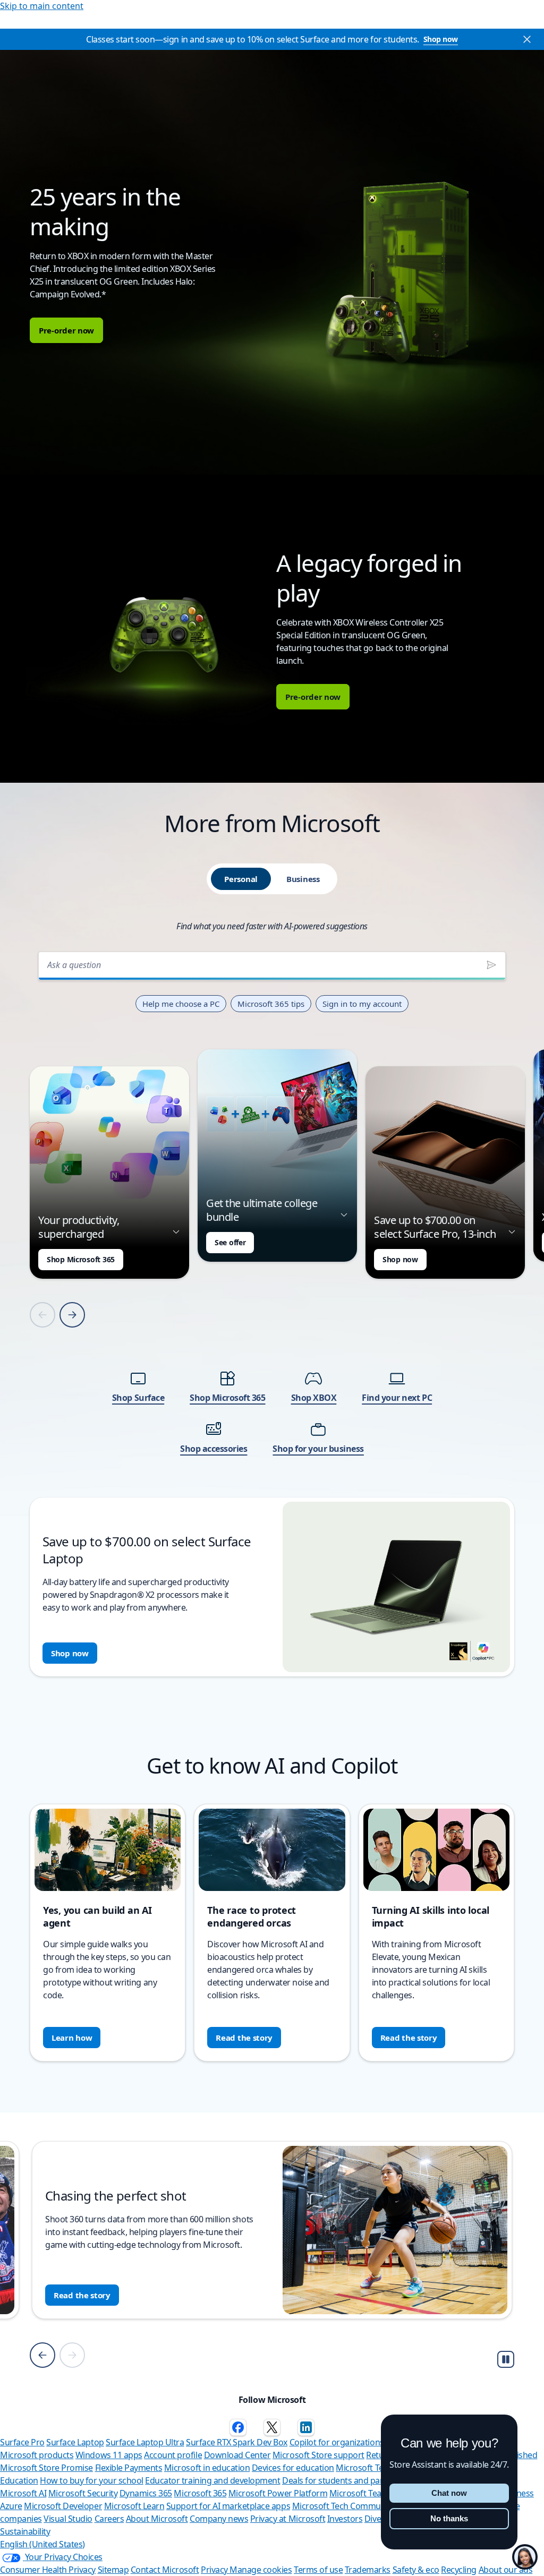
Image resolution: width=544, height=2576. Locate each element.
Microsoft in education (207, 2468)
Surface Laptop (75, 2442)
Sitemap (113, 2570)
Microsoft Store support (318, 2455)
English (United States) (42, 2544)
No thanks (449, 2518)
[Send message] (491, 965)
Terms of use (318, 2570)
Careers (109, 2519)
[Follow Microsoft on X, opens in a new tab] (272, 2427)
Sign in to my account (362, 1004)
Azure (11, 2506)
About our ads (506, 2570)
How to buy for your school (92, 2480)
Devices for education (293, 2468)
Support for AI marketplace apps (228, 2506)
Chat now (449, 2493)
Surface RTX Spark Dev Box (237, 2442)
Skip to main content (42, 6)
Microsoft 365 (200, 2493)
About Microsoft (157, 2519)
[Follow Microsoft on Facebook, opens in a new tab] (238, 2427)
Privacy (215, 2570)
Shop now (441, 39)
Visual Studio (68, 2519)
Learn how (72, 2038)
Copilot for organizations (337, 2442)
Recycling (459, 2570)
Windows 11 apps (109, 2455)
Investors (345, 2519)
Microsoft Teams (361, 2493)
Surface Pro (22, 2442)
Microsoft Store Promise (46, 2468)
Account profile (173, 2455)
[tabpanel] (272, 1311)
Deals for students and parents (341, 2480)
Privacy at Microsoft (288, 2519)
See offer (230, 1242)
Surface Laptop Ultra (145, 2442)
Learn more (76, 2295)
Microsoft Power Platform (278, 2493)
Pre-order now (66, 330)
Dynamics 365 (146, 2493)
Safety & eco (416, 2570)
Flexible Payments (129, 2468)
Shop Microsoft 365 (81, 1259)
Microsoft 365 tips (271, 1004)
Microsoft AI (23, 2493)
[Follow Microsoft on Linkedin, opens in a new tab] (306, 2427)
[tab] (241, 879)
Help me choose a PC (181, 1004)
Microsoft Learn (134, 2506)
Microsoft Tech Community (343, 2506)
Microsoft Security (83, 2493)
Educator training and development (212, 2480)
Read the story (244, 2038)
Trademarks (368, 2570)
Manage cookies (261, 2570)
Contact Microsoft (165, 2570)
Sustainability (25, 2531)
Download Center (237, 2455)
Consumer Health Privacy (48, 2570)
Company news (219, 2519)
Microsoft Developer (63, 2506)
